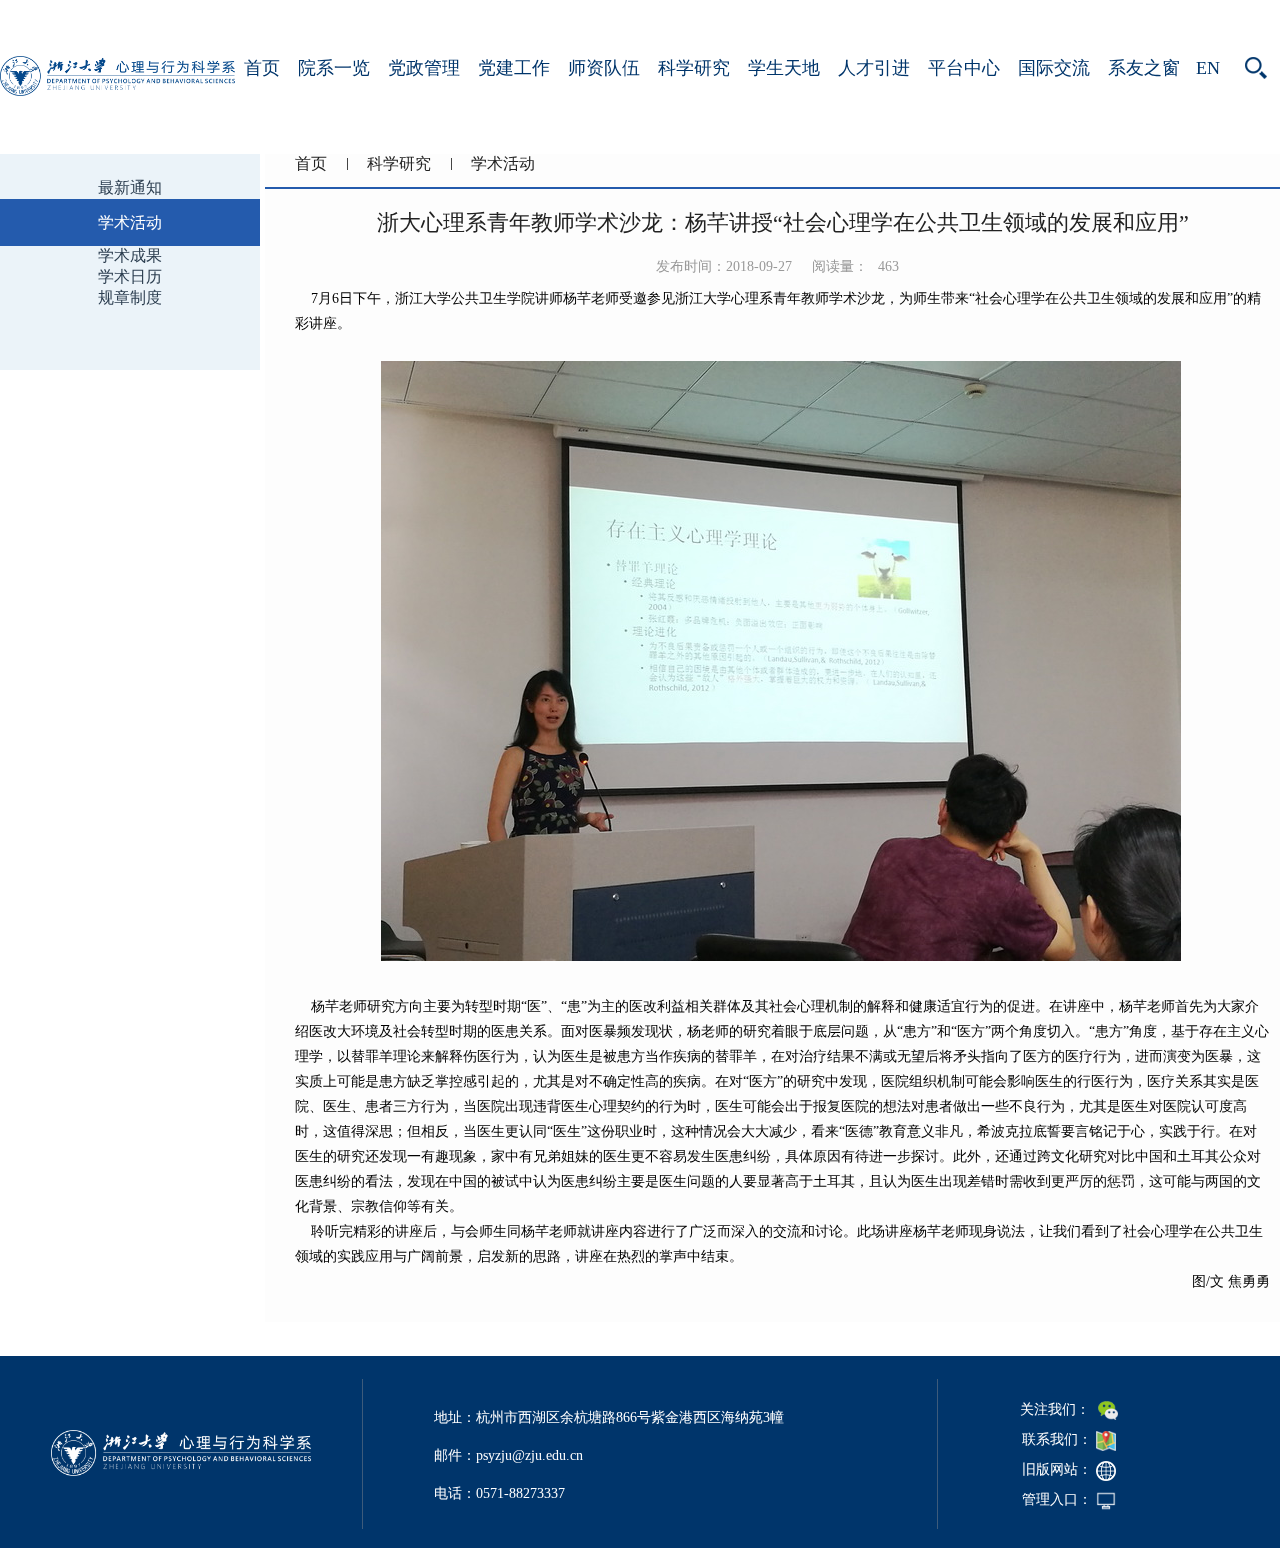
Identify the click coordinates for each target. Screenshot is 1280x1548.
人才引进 (874, 68)
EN (1208, 68)
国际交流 (1054, 68)
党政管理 (424, 68)
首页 (262, 68)
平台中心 (964, 68)
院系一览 (334, 68)
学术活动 (503, 163)
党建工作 (514, 68)
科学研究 (694, 68)
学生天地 (784, 68)
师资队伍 (604, 68)
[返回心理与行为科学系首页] (117, 90)
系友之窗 (1144, 68)
